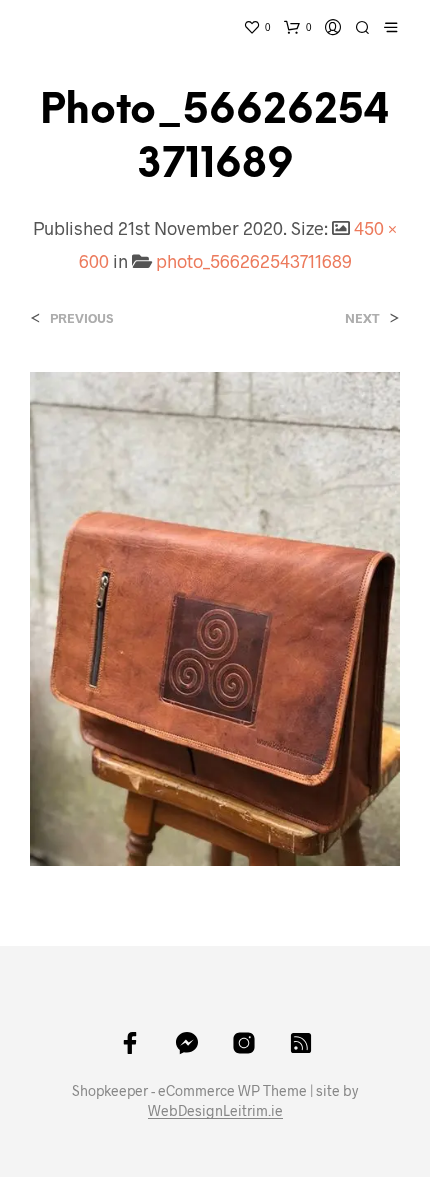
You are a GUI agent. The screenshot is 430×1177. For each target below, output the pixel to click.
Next (362, 318)
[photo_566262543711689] (215, 616)
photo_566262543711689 (254, 261)
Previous (81, 318)
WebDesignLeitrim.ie (215, 1111)
